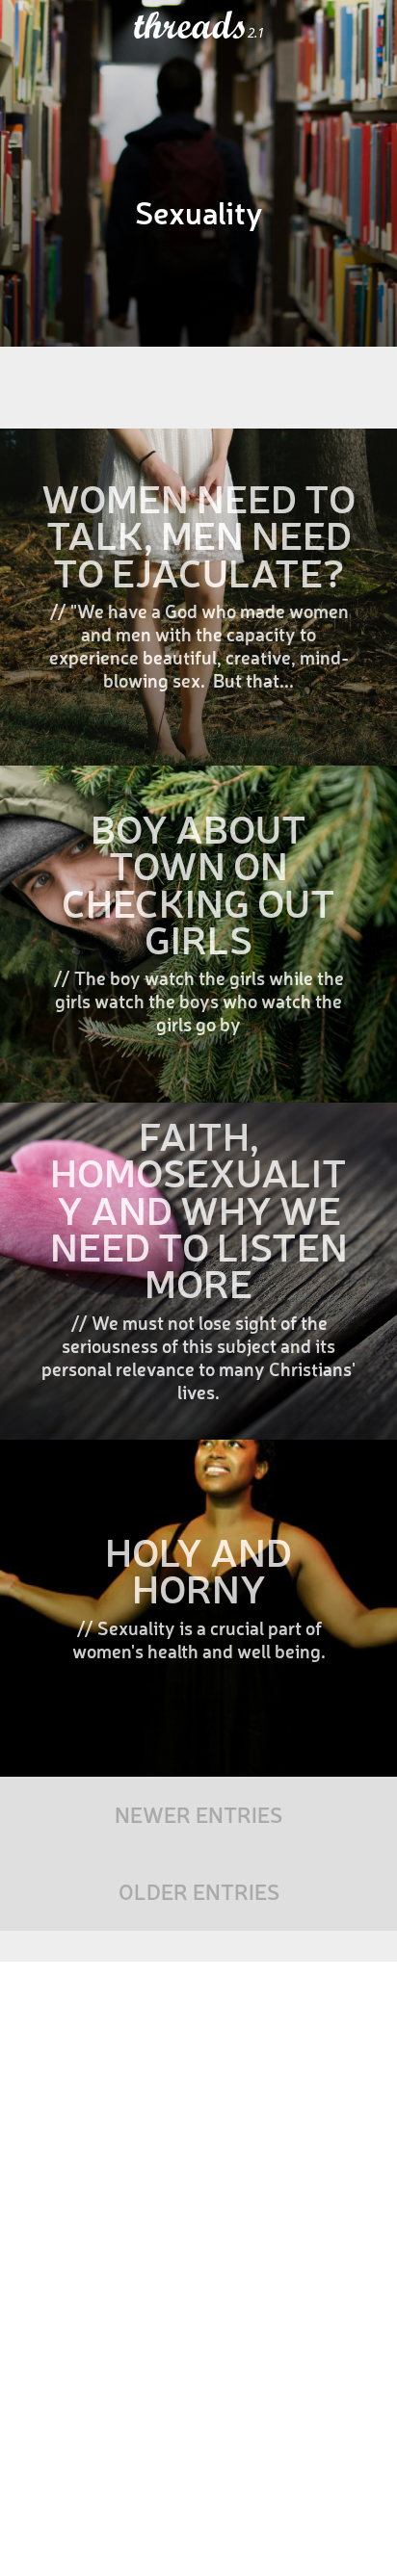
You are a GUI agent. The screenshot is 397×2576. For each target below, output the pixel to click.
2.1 (256, 33)
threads (191, 26)
